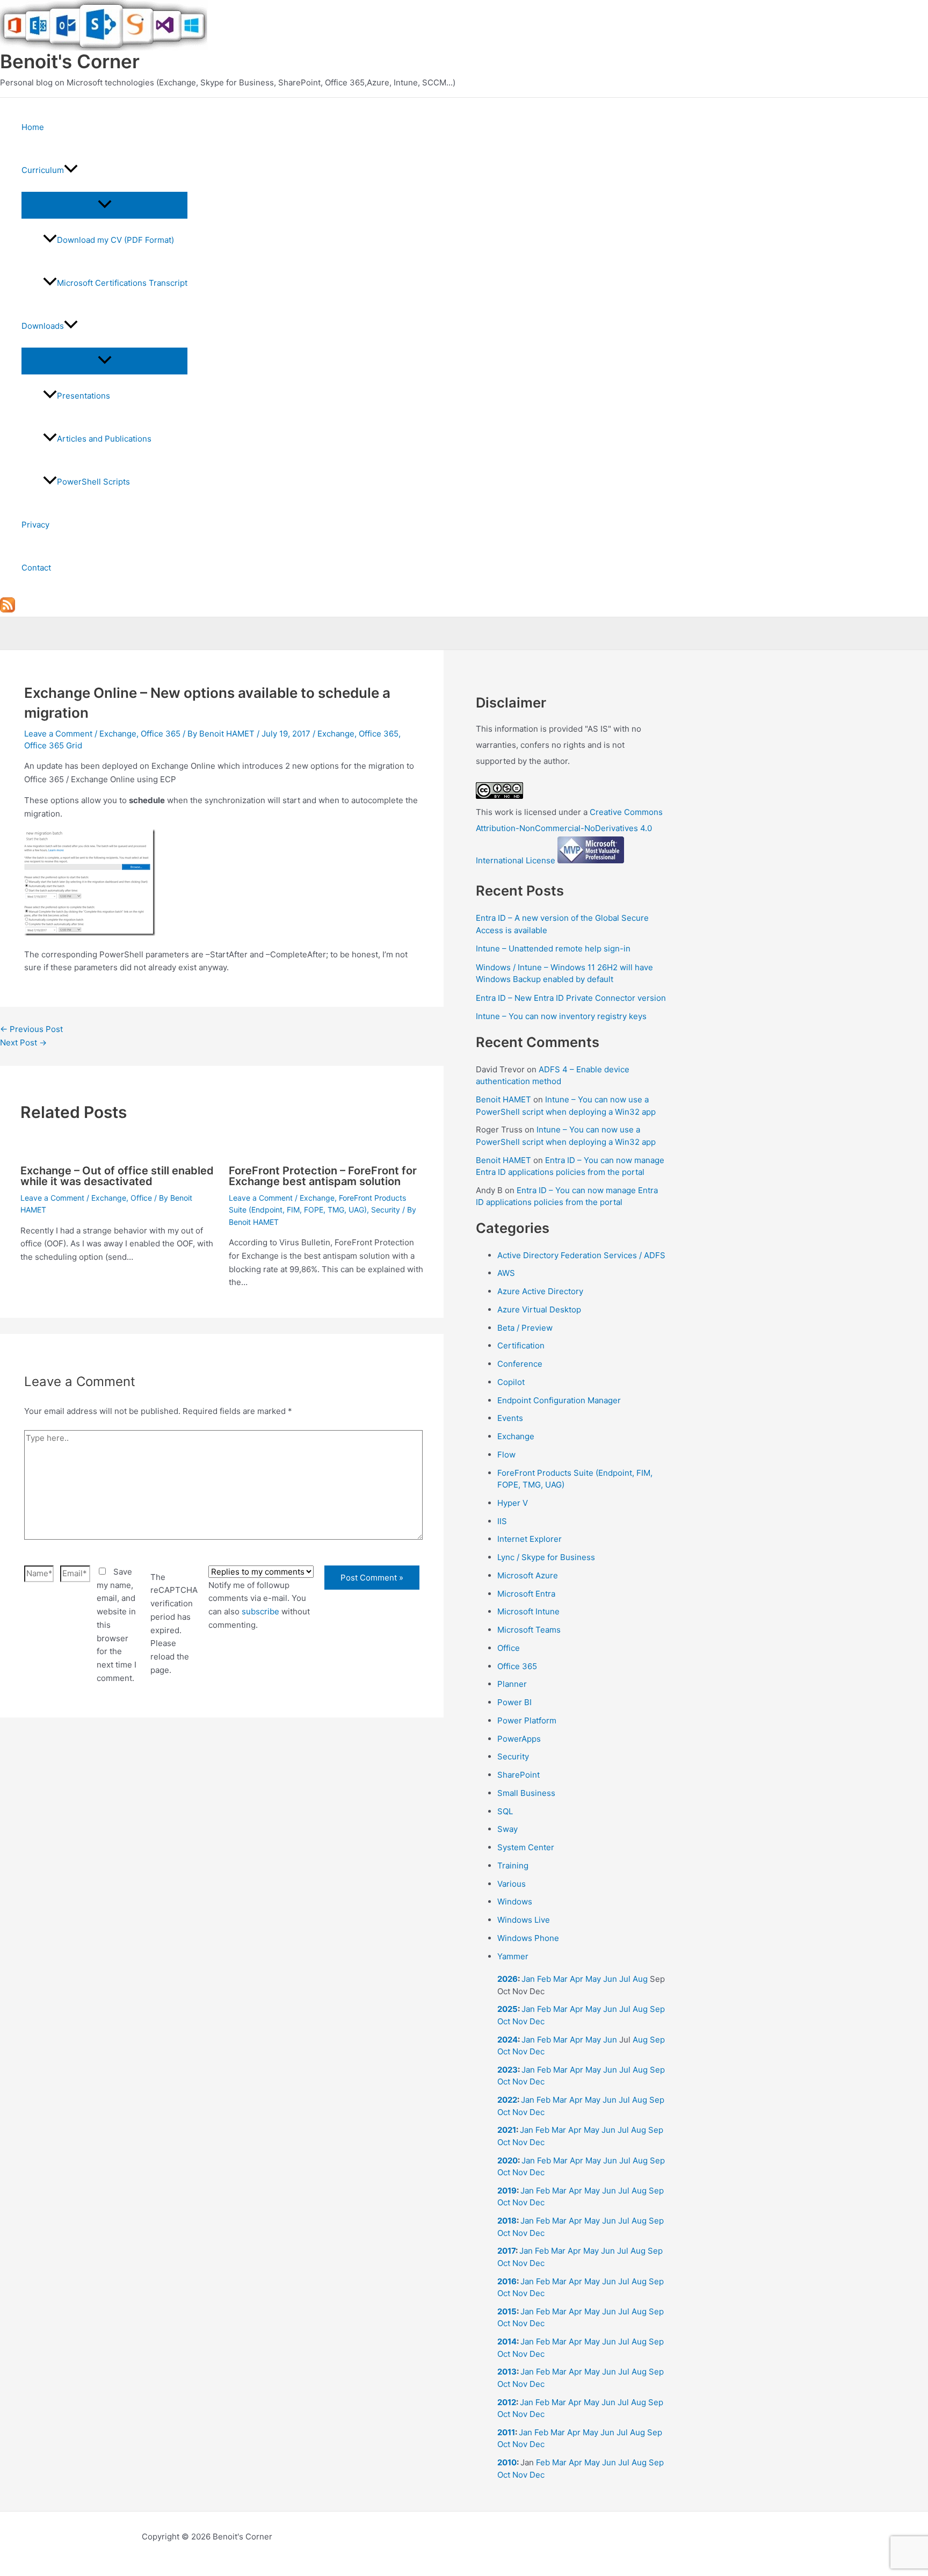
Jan (528, 1979)
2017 (506, 2251)
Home (33, 127)
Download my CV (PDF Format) (115, 240)
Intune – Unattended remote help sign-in (553, 948)
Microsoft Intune (528, 1611)
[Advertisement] (222, 1855)
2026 (508, 1979)
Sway (508, 1829)
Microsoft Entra (526, 1594)
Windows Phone (528, 1938)
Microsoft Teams (529, 1630)
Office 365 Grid (53, 745)
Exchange (118, 734)
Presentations (84, 396)
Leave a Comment (58, 734)
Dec (537, 2021)
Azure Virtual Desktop (539, 1309)
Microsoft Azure (528, 1575)
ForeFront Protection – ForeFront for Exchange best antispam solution (323, 1176)
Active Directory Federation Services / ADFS (581, 1255)
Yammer (513, 1956)
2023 (508, 2070)
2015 (507, 2311)
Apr (577, 1979)
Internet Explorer (530, 1539)
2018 (507, 2221)
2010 (507, 2462)
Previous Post (31, 1029)
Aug (640, 1979)
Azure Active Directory (540, 1291)
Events (510, 1418)
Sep (657, 2009)
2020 (508, 2160)
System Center (526, 1847)
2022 (507, 2100)
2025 (508, 2009)
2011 (506, 2432)
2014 (507, 2342)
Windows (515, 1902)
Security (386, 1210)
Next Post (23, 1042)
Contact (36, 568)
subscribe (260, 1611)
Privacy (35, 525)
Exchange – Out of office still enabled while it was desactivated (117, 1176)
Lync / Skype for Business (546, 1557)
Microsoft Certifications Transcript (122, 283)
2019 (507, 2191)
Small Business (526, 1793)
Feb (544, 1979)
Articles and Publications (104, 439)
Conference (520, 1364)
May (593, 1979)
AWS (506, 1273)
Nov (520, 2021)
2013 (507, 2372)
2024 (508, 2040)
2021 (507, 2130)
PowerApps (519, 1739)
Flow (506, 1455)
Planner (512, 1684)
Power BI (514, 1702)
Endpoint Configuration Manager (559, 1400)
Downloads (43, 326)
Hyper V (513, 1503)
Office (141, 1198)
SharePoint (519, 1775)
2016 (507, 2281)
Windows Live (524, 1920)
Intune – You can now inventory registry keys (561, 1016)
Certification (521, 1345)
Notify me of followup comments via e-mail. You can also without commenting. (259, 1605)
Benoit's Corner (70, 61)
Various (512, 1884)
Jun (610, 1979)
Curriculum (43, 170)
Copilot (511, 1382)
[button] (71, 170)
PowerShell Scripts (93, 482)
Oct (504, 2021)
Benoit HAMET (503, 1099)
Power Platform (527, 1720)
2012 (507, 2402)
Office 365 (161, 734)
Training (513, 1866)
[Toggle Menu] (104, 205)
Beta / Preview (525, 1328)
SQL (505, 1811)
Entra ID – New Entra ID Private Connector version (571, 998)
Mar (560, 1979)
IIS (502, 1521)
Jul (625, 1979)
